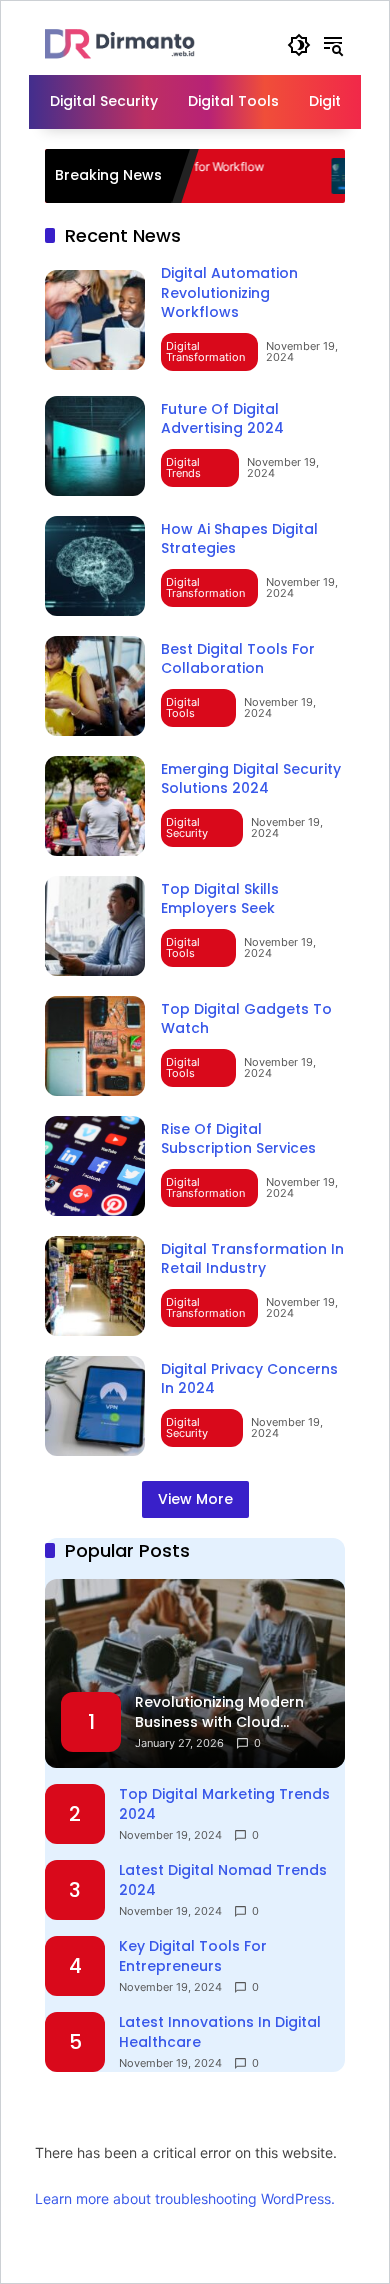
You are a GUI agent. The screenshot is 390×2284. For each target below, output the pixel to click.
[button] (299, 45)
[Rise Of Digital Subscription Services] (95, 1166)
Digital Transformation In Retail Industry (252, 1259)
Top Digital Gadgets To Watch (246, 1019)
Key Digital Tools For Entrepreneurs (193, 1956)
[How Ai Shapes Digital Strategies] (95, 566)
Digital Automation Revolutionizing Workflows (229, 292)
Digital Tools (183, 707)
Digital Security (187, 827)
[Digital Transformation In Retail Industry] (95, 1286)
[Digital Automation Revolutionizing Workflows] (95, 320)
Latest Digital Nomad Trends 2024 (223, 1880)
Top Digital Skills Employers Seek (220, 899)
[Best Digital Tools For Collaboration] (95, 686)
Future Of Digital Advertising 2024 (222, 419)
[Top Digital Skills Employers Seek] (95, 926)
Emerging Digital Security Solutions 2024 (251, 779)
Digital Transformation (205, 351)
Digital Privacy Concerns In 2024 (249, 1379)
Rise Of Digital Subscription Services (238, 1139)
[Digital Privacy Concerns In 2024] (95, 1406)
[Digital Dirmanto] (120, 43)
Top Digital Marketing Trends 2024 (224, 1804)
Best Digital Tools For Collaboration (238, 659)
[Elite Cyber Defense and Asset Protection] (316, 176)
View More (195, 1499)
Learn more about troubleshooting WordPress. (185, 2198)
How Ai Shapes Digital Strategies (239, 539)
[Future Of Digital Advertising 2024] (95, 446)
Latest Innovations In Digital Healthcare (220, 2032)
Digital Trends (183, 467)
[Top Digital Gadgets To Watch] (95, 1046)
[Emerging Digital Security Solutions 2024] (95, 806)
